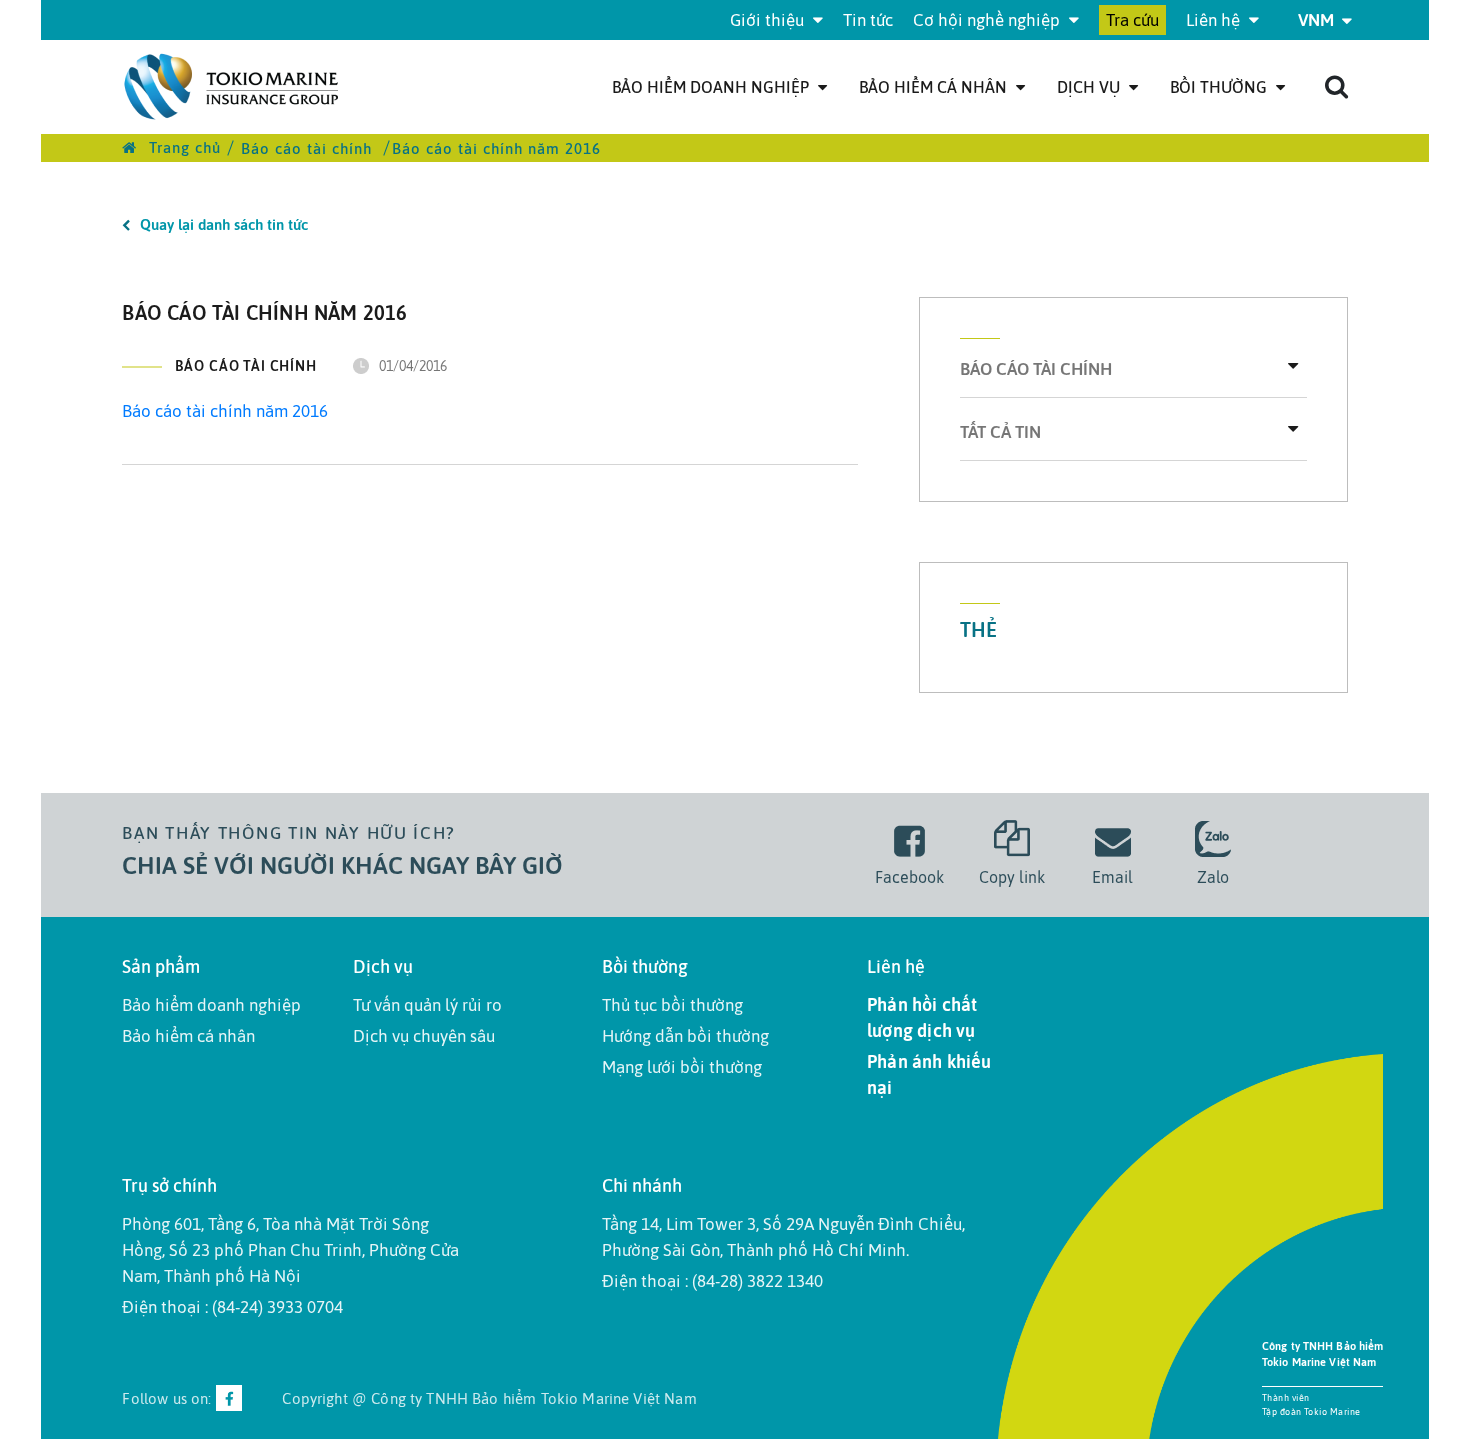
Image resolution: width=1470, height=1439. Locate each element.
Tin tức (868, 20)
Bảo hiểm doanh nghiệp (712, 87)
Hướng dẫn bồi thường (685, 1036)
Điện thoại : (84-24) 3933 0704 (232, 1307)
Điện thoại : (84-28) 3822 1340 (712, 1281)
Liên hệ (1215, 20)
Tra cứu (1132, 20)
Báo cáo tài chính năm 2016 (225, 411)
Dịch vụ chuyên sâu (424, 1036)
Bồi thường (1220, 87)
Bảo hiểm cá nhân (935, 87)
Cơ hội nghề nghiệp (988, 20)
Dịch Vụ (1090, 87)
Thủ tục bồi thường (672, 1005)
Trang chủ (182, 147)
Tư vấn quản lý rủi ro (427, 1005)
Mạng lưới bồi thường (682, 1067)
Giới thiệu (769, 20)
